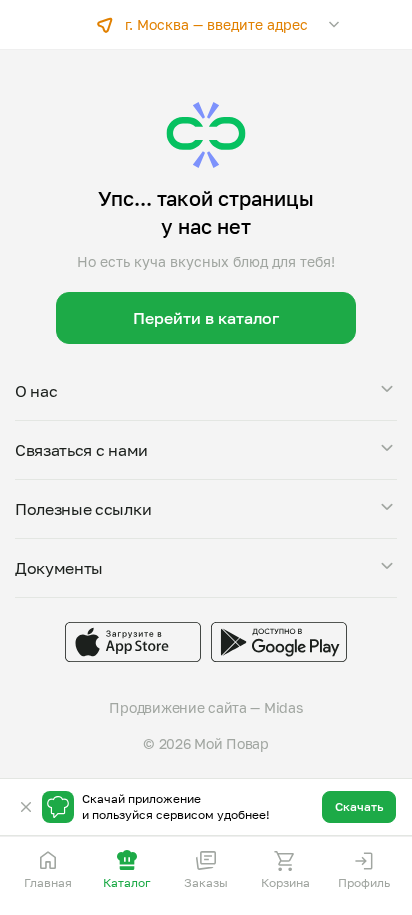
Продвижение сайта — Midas (205, 707)
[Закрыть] (26, 807)
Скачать (359, 806)
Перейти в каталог (206, 318)
